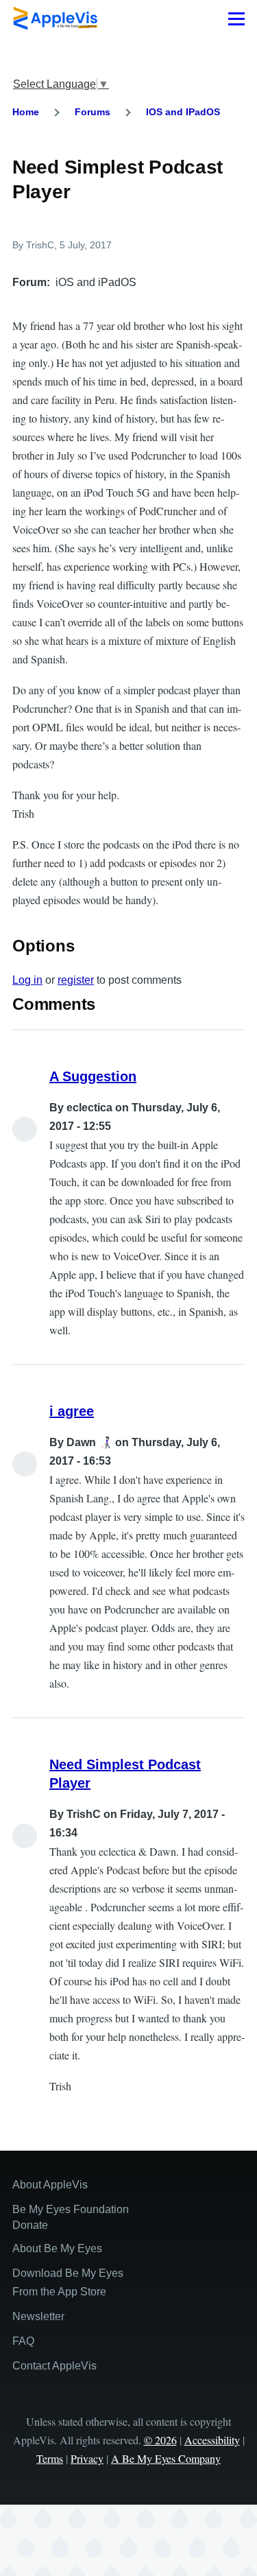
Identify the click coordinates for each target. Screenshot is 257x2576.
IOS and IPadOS (183, 112)
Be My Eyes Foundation (71, 2209)
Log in (27, 980)
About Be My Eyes (57, 2248)
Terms (50, 2458)
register (76, 980)
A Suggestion (93, 1076)
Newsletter (38, 2316)
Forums (93, 112)
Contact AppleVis (54, 2366)
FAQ (23, 2341)
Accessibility (212, 2440)
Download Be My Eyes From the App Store (68, 2282)
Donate (30, 2225)
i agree (72, 1411)
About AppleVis (50, 2185)
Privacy (87, 2458)
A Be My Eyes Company (166, 2458)
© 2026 (160, 2440)
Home (26, 112)
